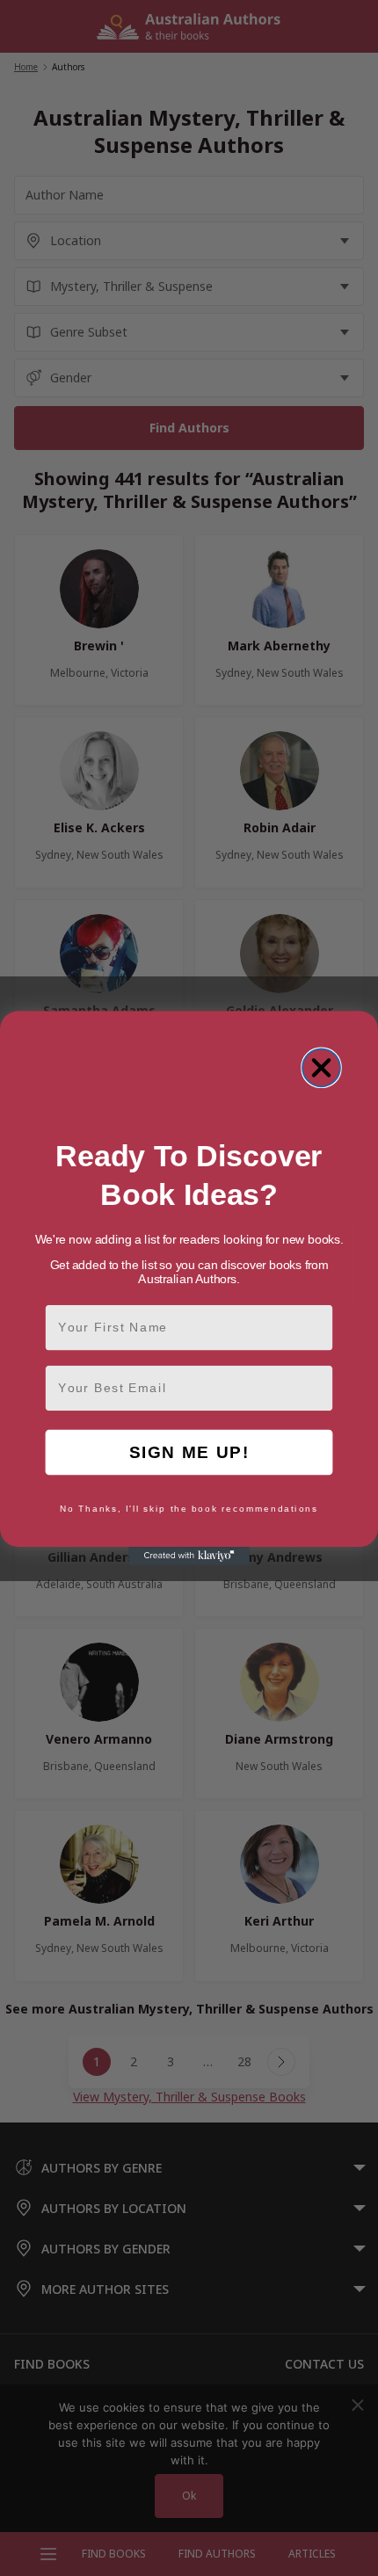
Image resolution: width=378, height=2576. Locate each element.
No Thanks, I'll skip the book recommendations (189, 1509)
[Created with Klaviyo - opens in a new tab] (189, 1556)
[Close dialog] (321, 1067)
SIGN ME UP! (189, 1452)
